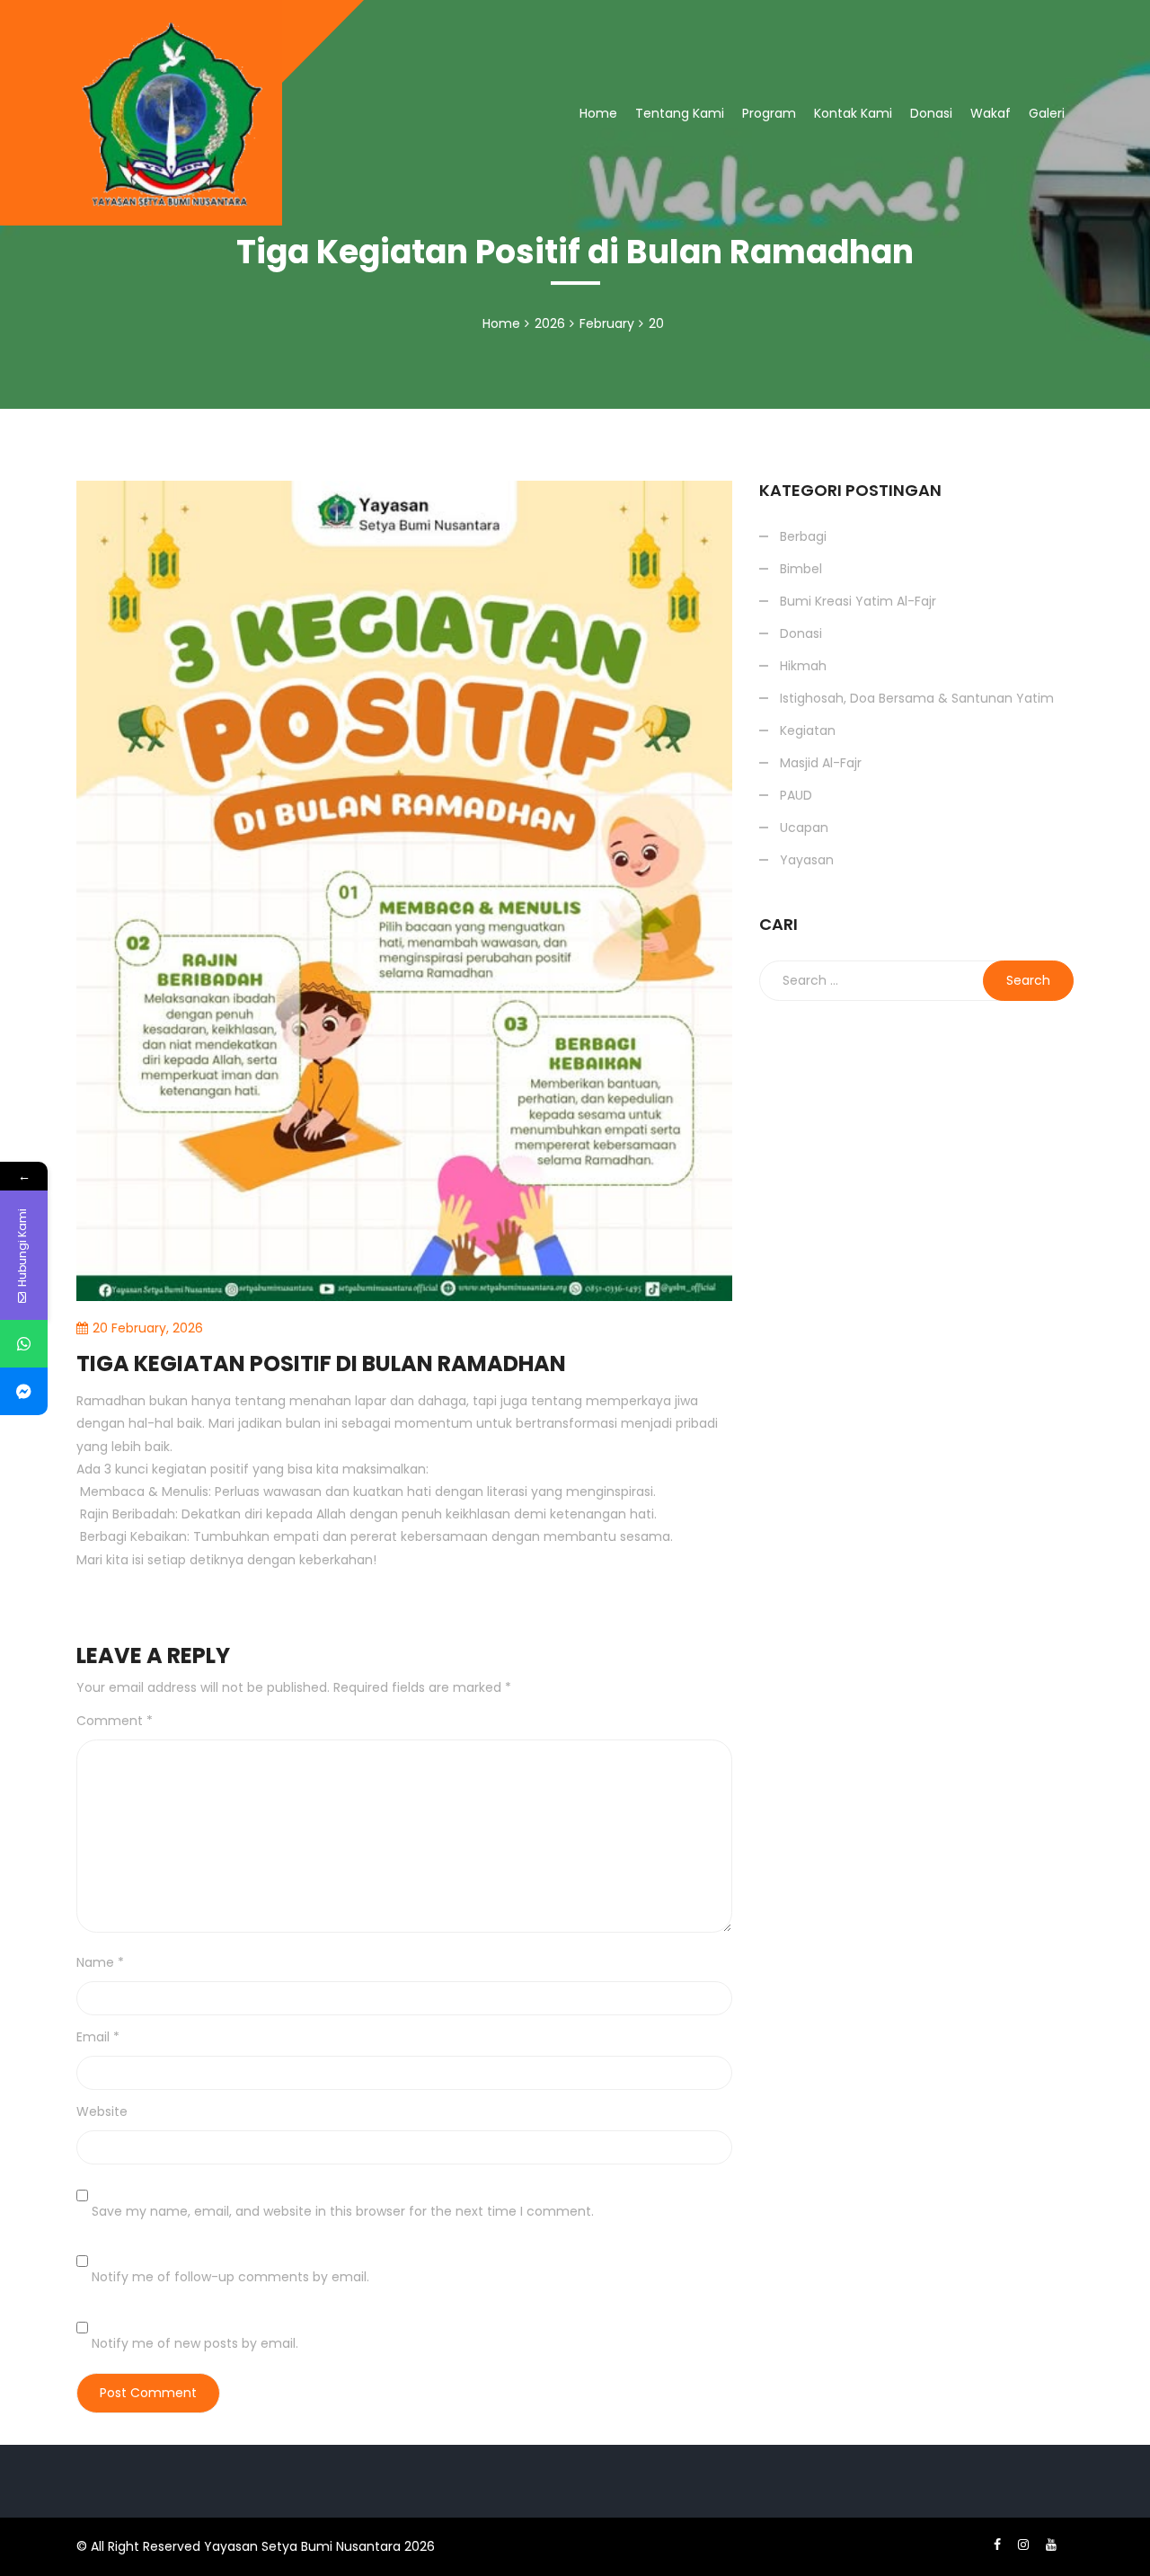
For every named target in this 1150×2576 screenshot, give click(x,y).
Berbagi (790, 232)
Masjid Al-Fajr (821, 763)
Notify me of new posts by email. (195, 2343)
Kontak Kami (853, 113)
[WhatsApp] (24, 1344)
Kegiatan (808, 730)
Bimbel (801, 569)
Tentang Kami (680, 113)
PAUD (796, 795)
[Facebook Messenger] (24, 1391)
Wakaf (991, 113)
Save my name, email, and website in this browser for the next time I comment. (343, 2211)
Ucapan (804, 828)
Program (769, 113)
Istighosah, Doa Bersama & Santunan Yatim (907, 180)
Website (102, 2111)
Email (98, 2037)
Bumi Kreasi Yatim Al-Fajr (858, 601)
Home (598, 113)
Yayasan (807, 860)
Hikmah (803, 666)
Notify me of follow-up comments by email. (230, 2277)
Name (100, 1962)
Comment (115, 1721)
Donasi (931, 113)
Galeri (1047, 113)
